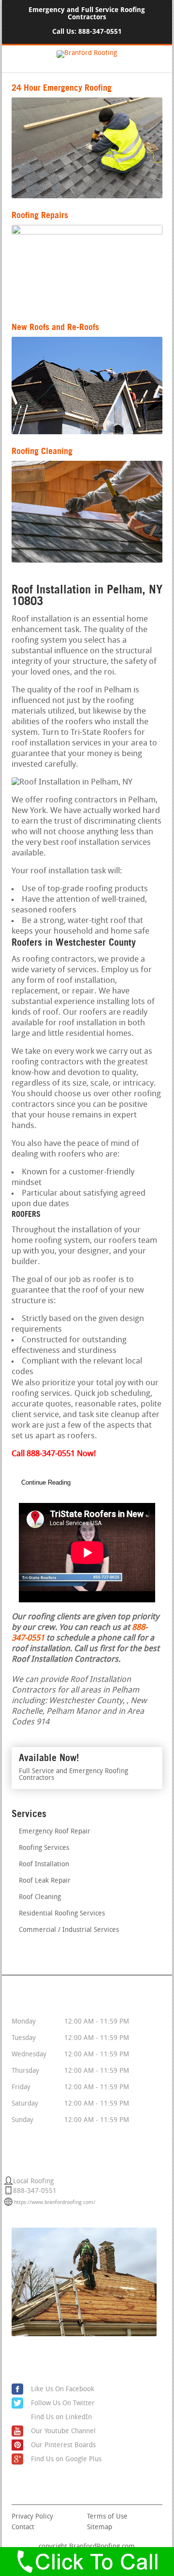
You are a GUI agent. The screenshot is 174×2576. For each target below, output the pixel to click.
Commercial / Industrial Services (69, 1930)
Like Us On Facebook (63, 2390)
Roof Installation (44, 1865)
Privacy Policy (32, 2517)
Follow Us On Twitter (63, 2404)
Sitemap (100, 2528)
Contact (23, 2528)
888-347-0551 (100, 32)
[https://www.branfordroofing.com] (87, 53)
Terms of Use (107, 2517)
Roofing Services (44, 1848)
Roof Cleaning (40, 1897)
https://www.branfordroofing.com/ (55, 2203)
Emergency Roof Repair (55, 1832)
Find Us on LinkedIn (61, 2418)
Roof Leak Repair (45, 1881)
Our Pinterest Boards (63, 2445)
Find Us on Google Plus (66, 2459)
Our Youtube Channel (63, 2431)
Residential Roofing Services (62, 1914)
